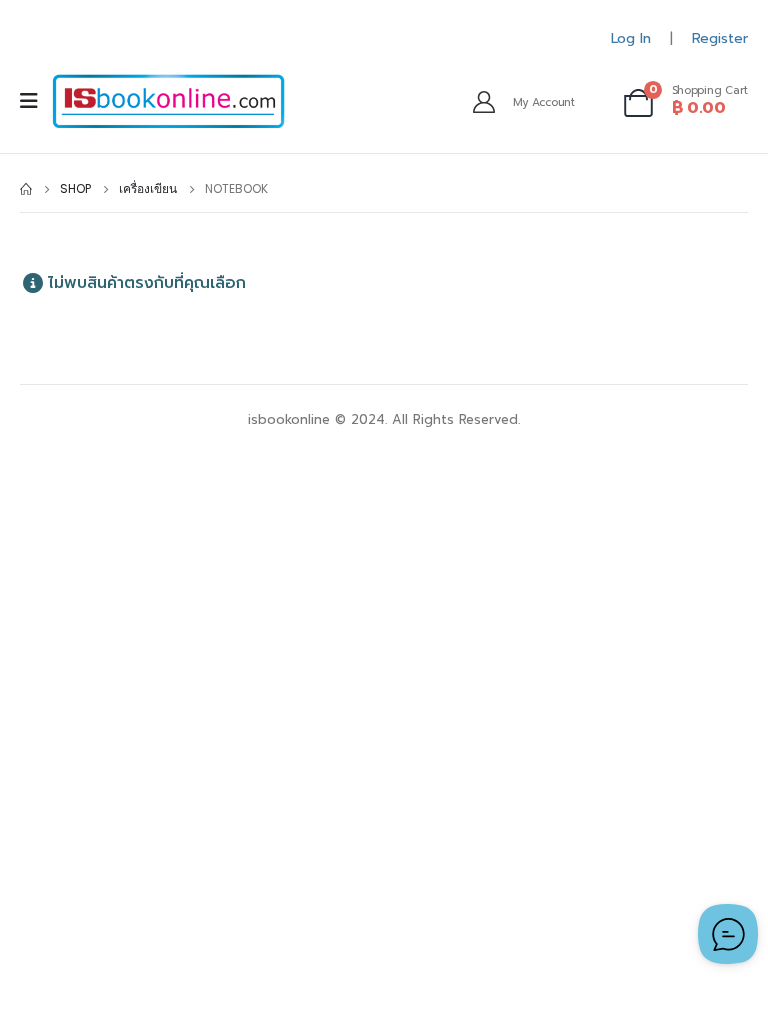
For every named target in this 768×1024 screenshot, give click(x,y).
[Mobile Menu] (35, 101)
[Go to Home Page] (26, 189)
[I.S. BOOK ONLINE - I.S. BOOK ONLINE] (168, 101)
